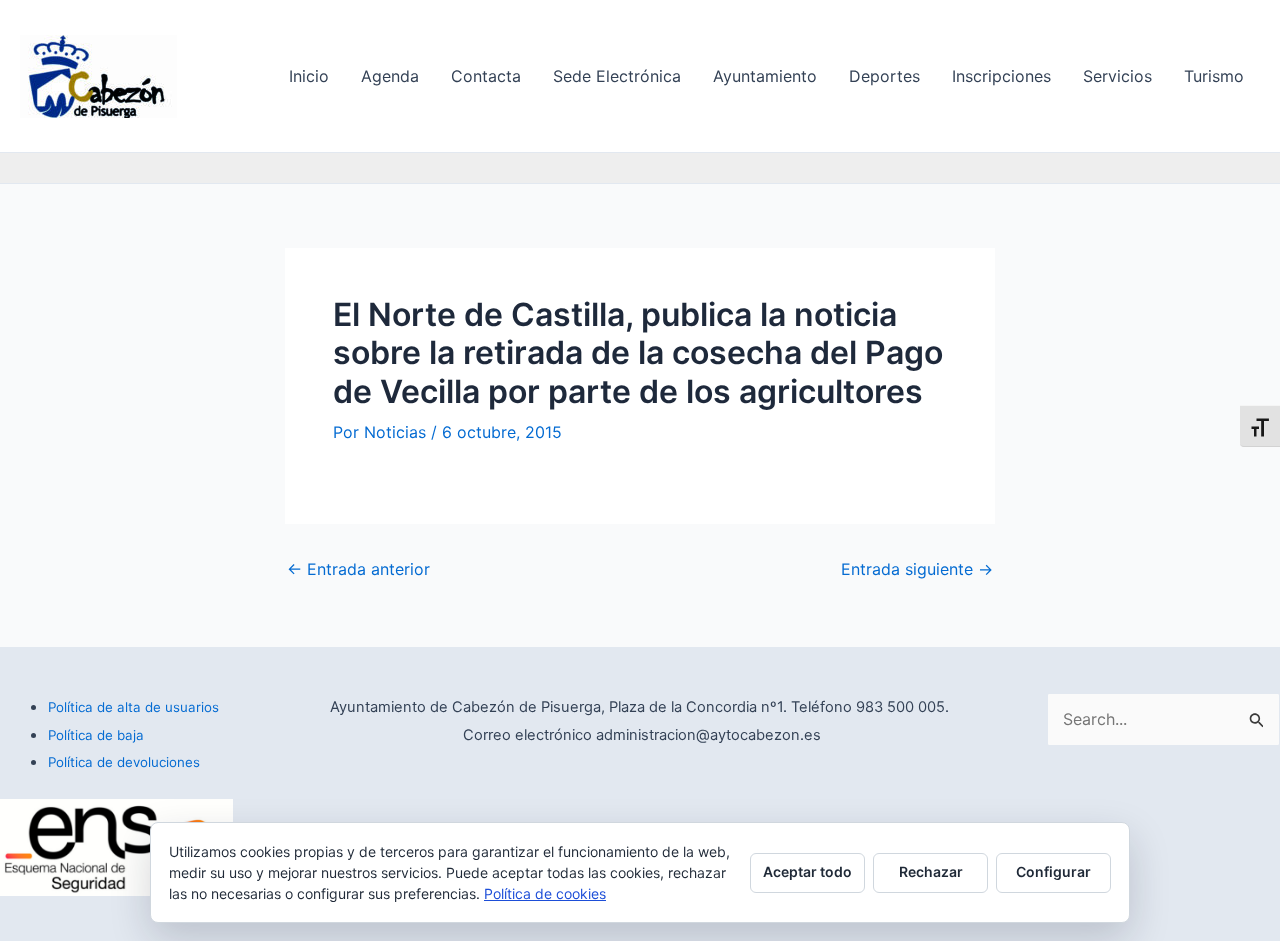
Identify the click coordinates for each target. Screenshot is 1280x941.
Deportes (884, 76)
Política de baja (96, 735)
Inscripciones (1001, 76)
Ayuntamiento (765, 76)
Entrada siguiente (917, 569)
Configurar (1053, 871)
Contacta (486, 76)
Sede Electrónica (617, 76)
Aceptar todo (807, 871)
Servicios (1117, 76)
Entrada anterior (358, 569)
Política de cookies (545, 893)
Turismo (1214, 76)
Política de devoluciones (124, 762)
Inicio (309, 76)
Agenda (390, 76)
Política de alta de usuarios (133, 707)
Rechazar (931, 871)
